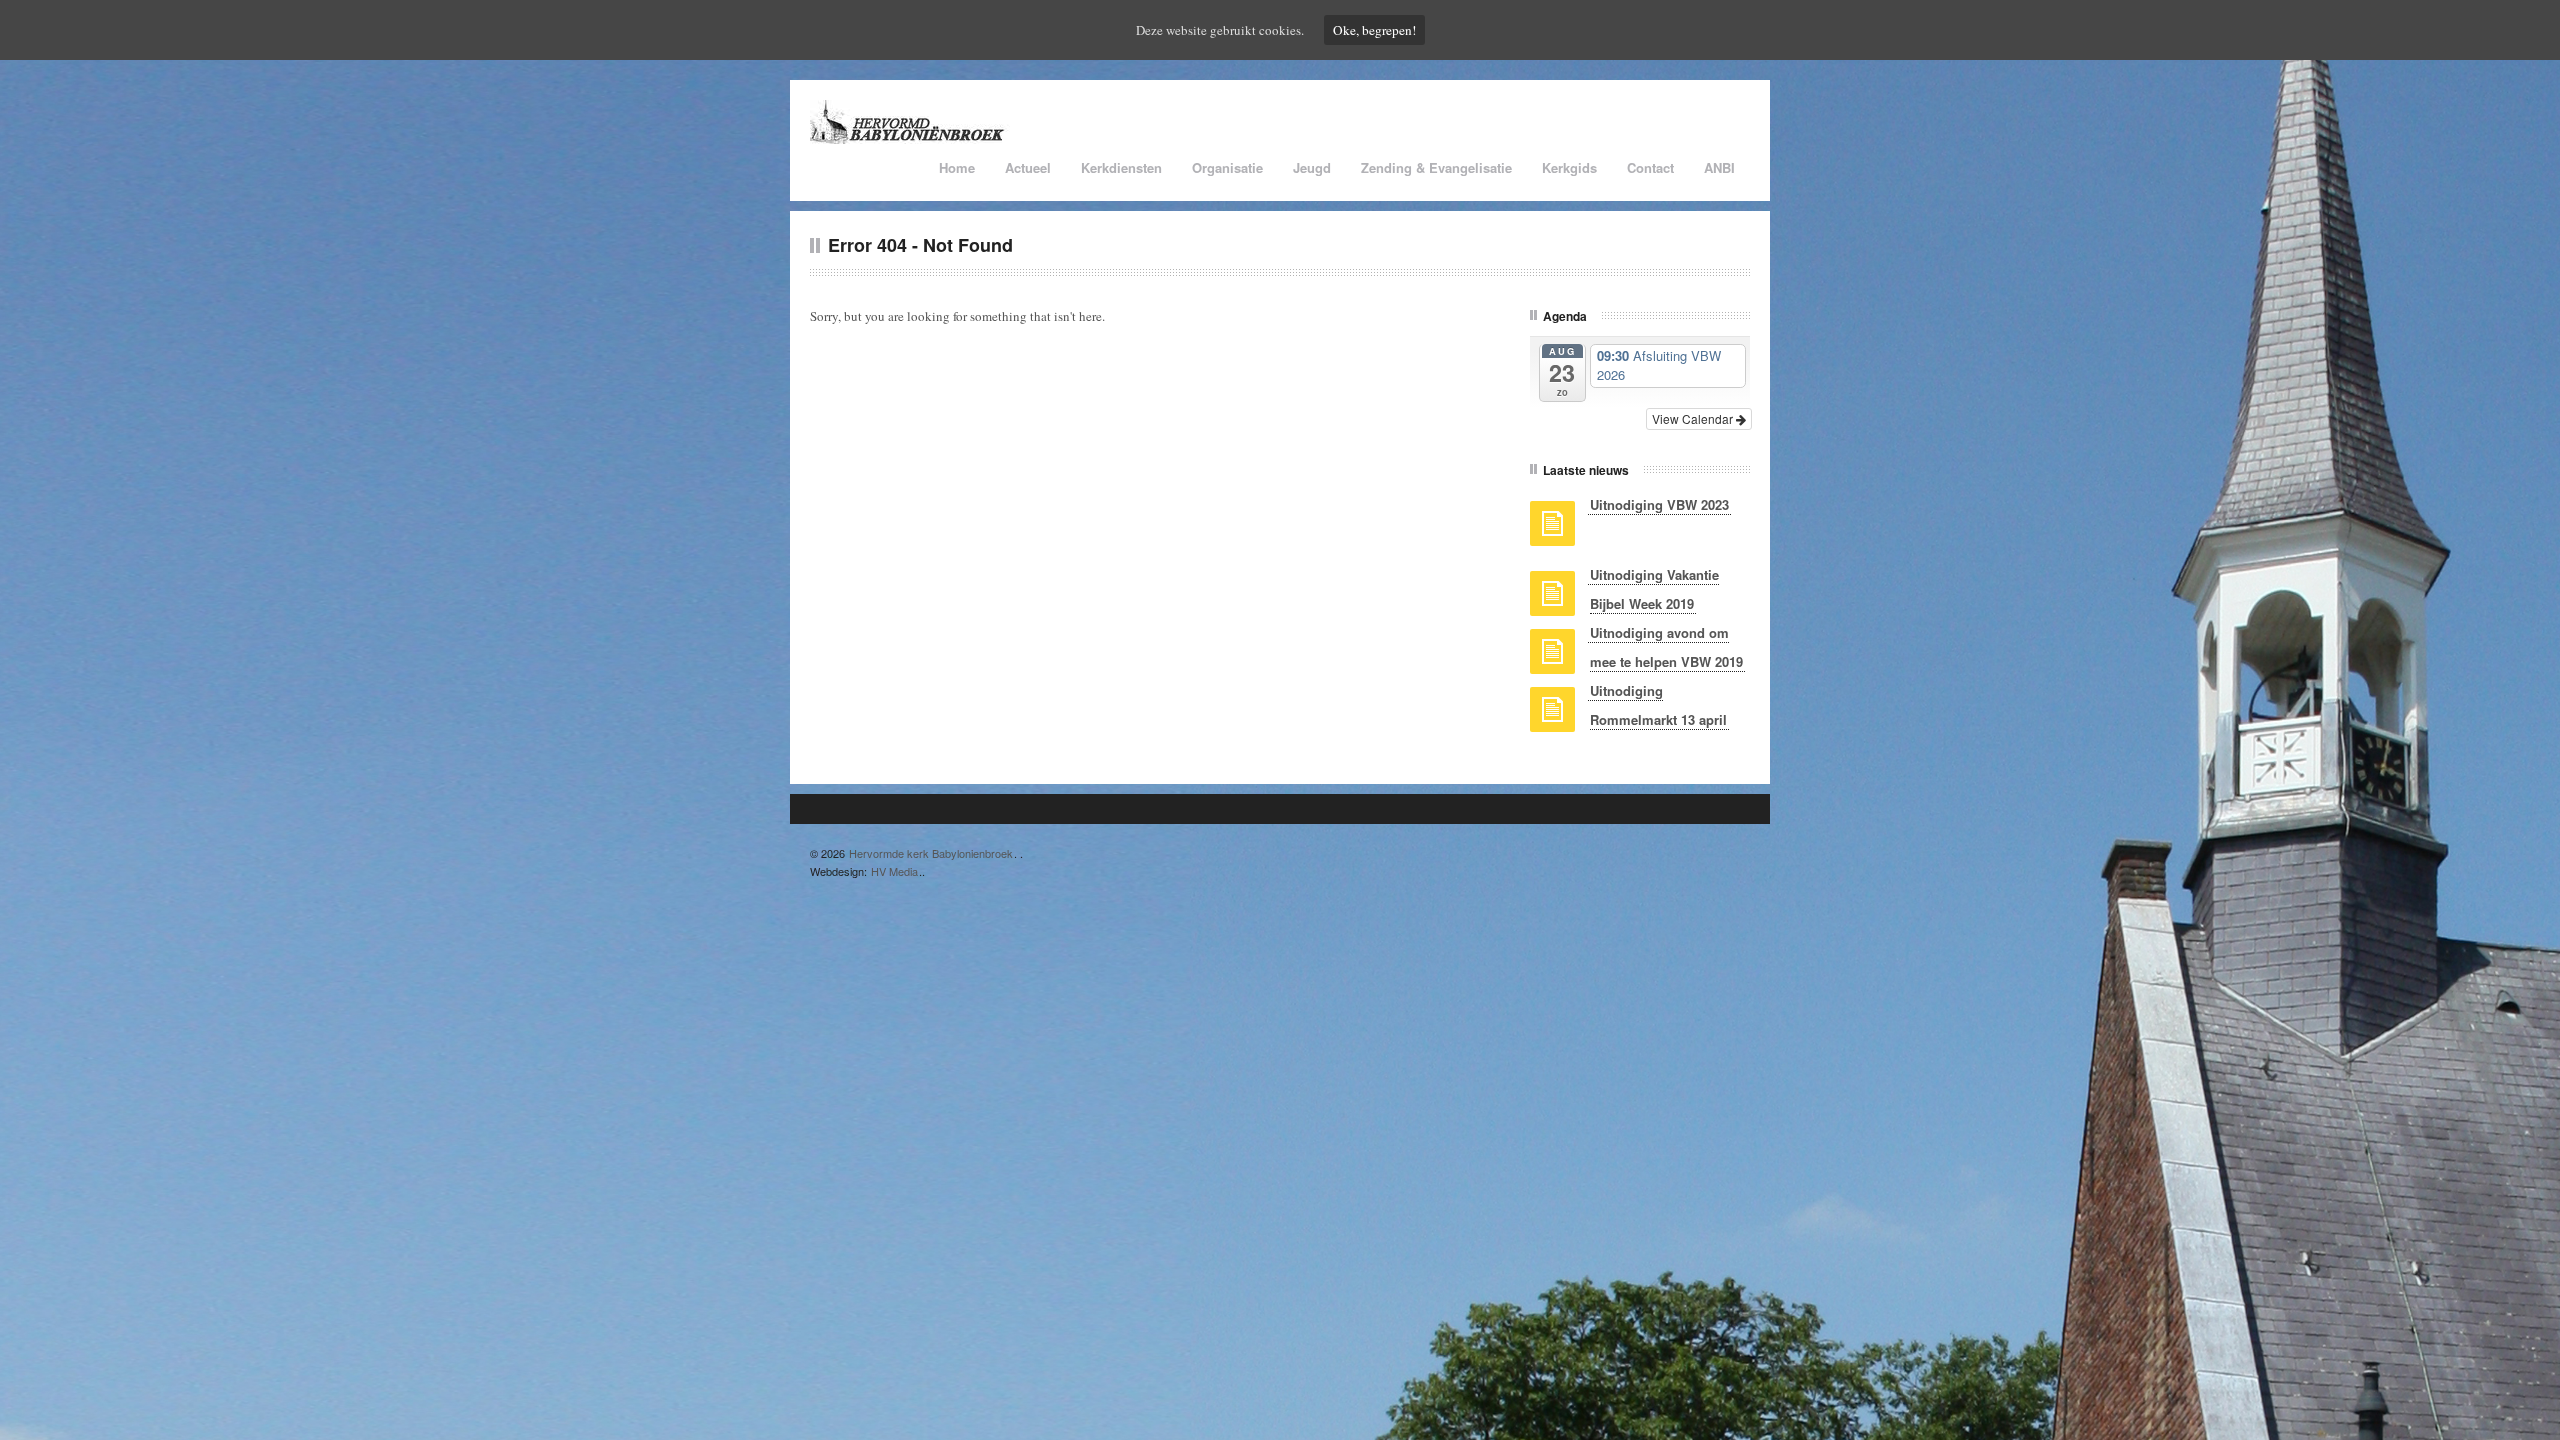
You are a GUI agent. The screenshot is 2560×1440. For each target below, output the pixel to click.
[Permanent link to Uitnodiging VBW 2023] (1552, 530)
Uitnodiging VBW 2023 (1659, 504)
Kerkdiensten (1121, 167)
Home (957, 167)
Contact (1650, 167)
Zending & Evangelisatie (1436, 167)
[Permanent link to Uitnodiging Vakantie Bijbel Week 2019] (1552, 600)
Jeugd (1312, 167)
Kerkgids (1569, 167)
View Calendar (1694, 418)
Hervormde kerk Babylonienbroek (931, 853)
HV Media (894, 871)
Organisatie (1227, 167)
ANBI (1719, 167)
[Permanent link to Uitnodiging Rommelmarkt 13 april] (1552, 716)
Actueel (1028, 167)
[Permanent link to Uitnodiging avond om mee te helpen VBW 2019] (1552, 658)
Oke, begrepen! (1374, 30)
